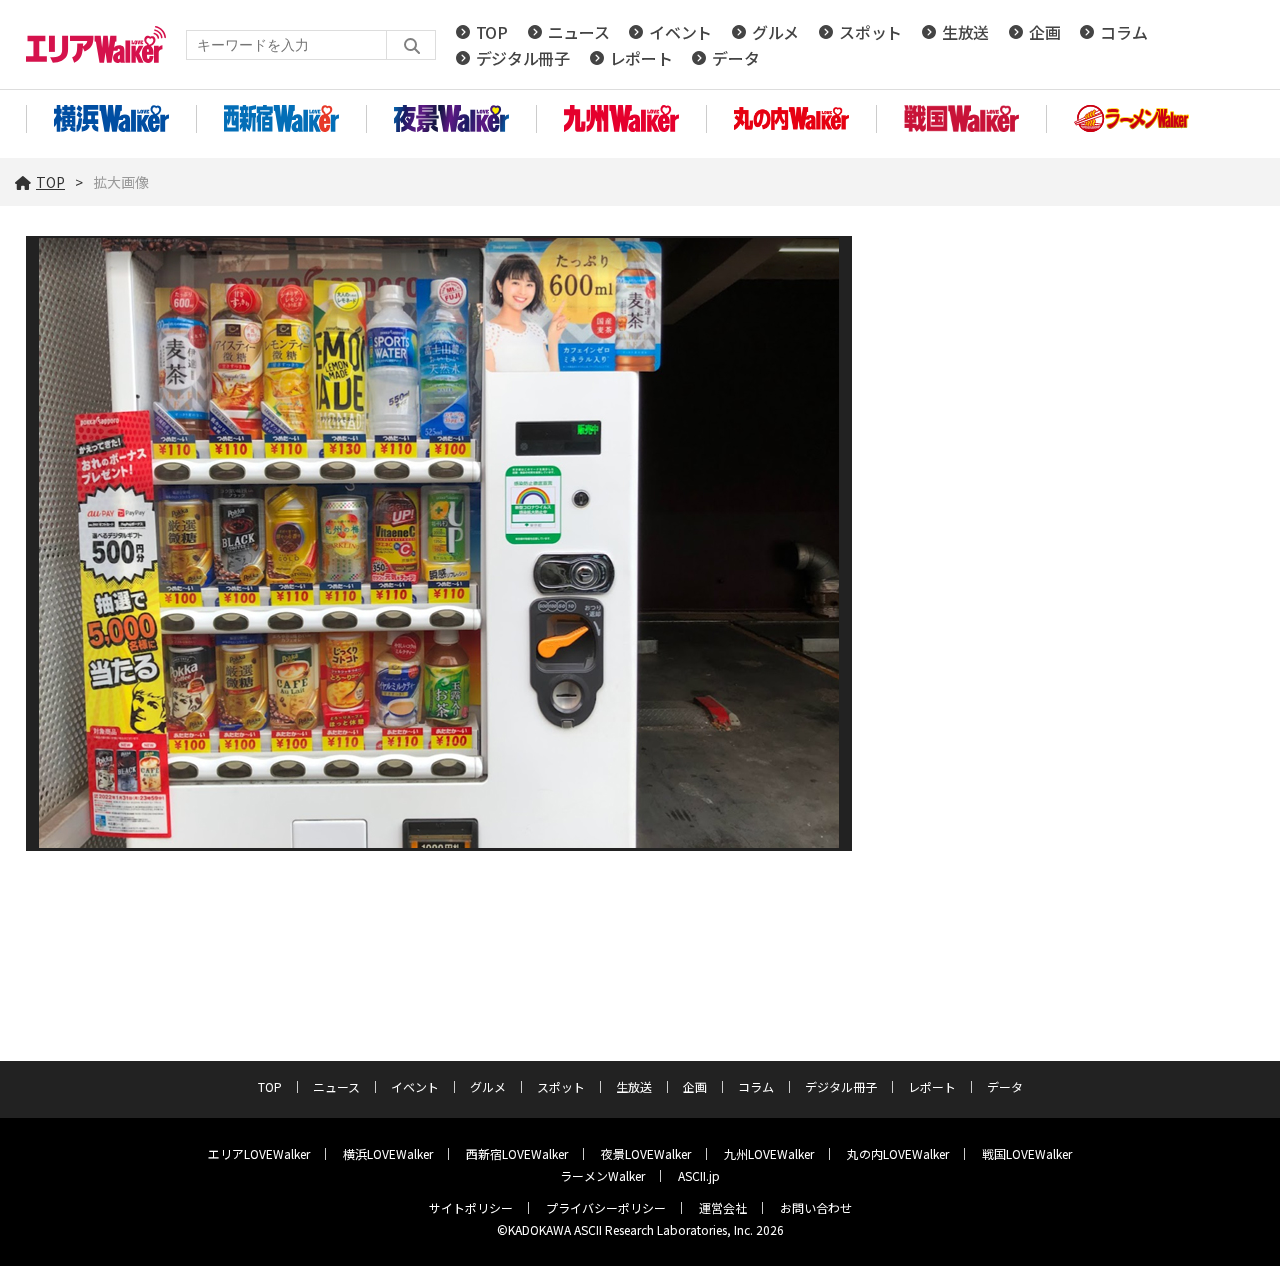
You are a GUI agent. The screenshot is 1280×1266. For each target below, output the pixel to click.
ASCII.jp (699, 1175)
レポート (641, 58)
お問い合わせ (816, 1207)
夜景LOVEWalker (646, 1153)
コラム (1123, 32)
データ (735, 58)
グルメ (775, 32)
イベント (680, 32)
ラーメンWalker (602, 1175)
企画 (1044, 32)
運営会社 (723, 1207)
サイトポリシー (471, 1207)
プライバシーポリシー (606, 1207)
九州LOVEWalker (769, 1153)
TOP (492, 32)
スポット (870, 32)
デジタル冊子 (523, 58)
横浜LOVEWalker (388, 1153)
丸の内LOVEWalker (898, 1153)
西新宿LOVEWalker (517, 1153)
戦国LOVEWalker (1027, 1153)
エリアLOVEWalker (259, 1153)
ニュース (579, 32)
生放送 (965, 32)
